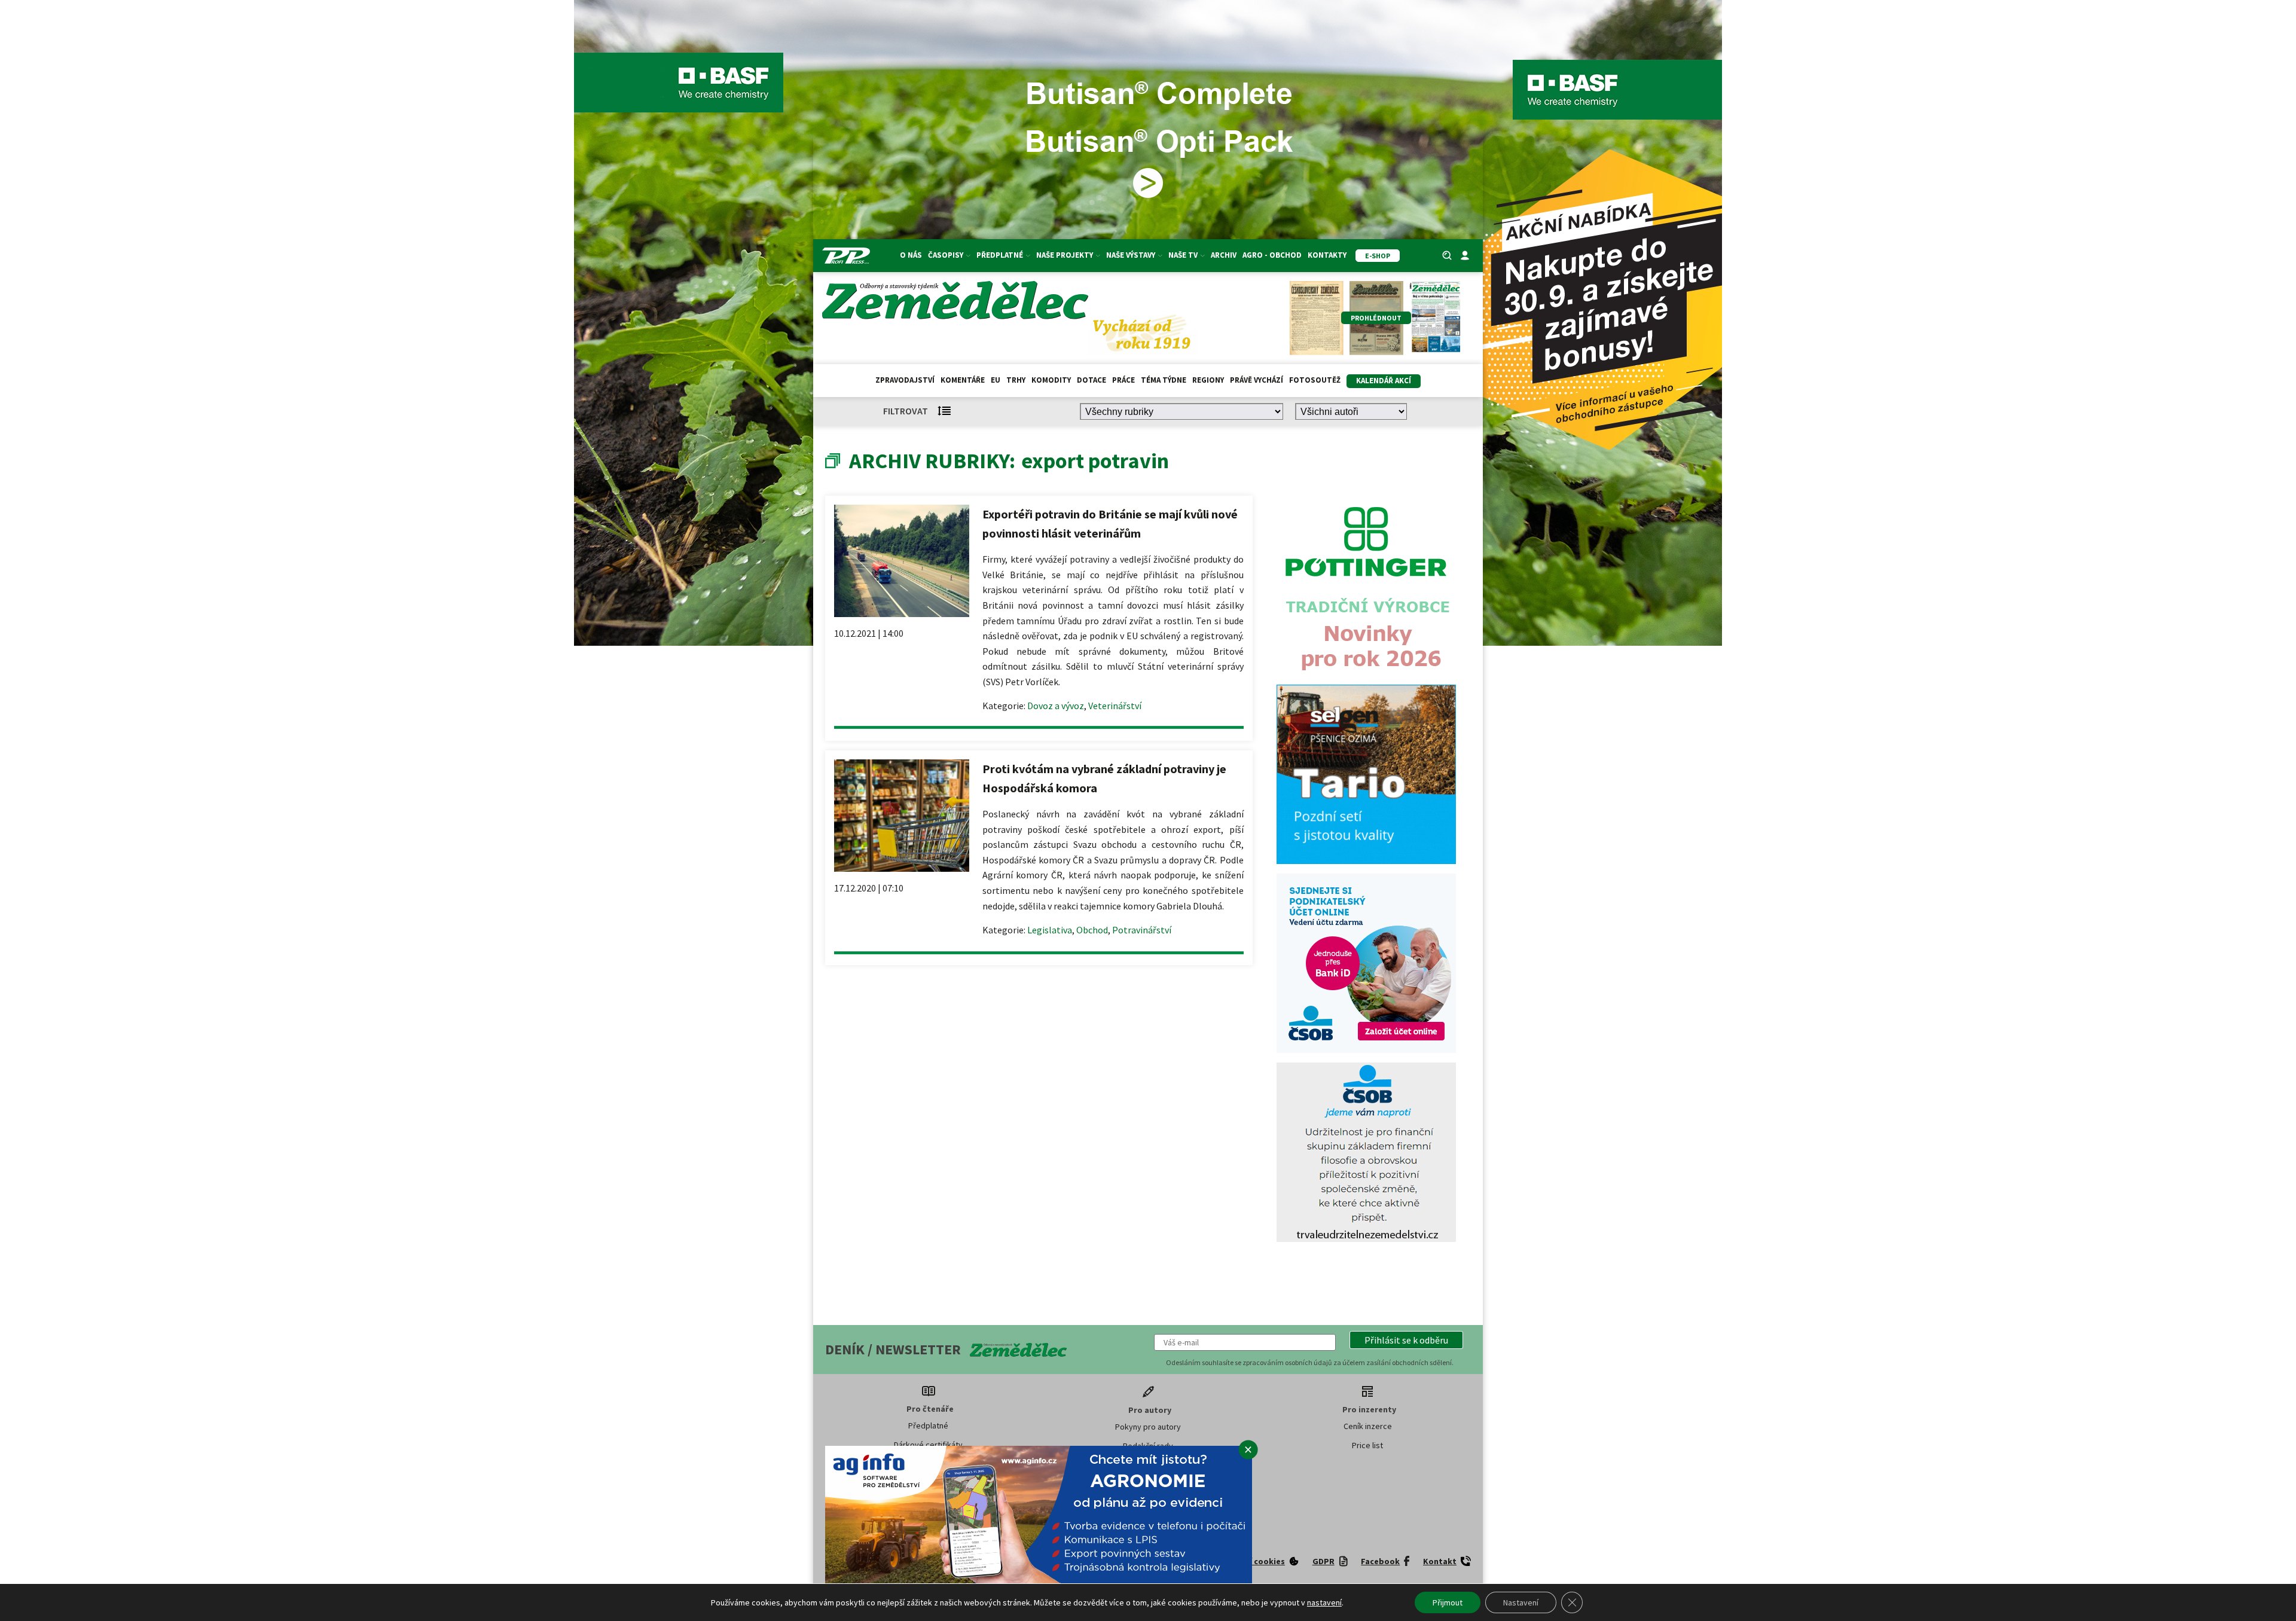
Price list (1367, 1445)
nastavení (1324, 1602)
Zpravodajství (905, 380)
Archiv (1224, 255)
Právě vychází (1257, 380)
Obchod (1092, 930)
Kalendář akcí (1384, 381)
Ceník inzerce (1368, 1426)
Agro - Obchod (1272, 255)
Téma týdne (1164, 380)
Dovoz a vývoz (1056, 706)
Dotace (1091, 380)
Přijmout (1448, 1602)
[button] (1406, 1340)
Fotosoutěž (1315, 380)
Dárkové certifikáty (928, 1445)
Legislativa (1050, 930)
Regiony (1208, 380)
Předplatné (928, 1425)
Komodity (1051, 380)
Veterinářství (1115, 706)
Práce (1123, 380)
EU (996, 380)
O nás (911, 255)
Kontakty (1327, 255)
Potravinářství (1142, 930)
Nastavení (1521, 1602)
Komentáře (963, 380)
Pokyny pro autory (1148, 1427)
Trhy (1016, 380)
